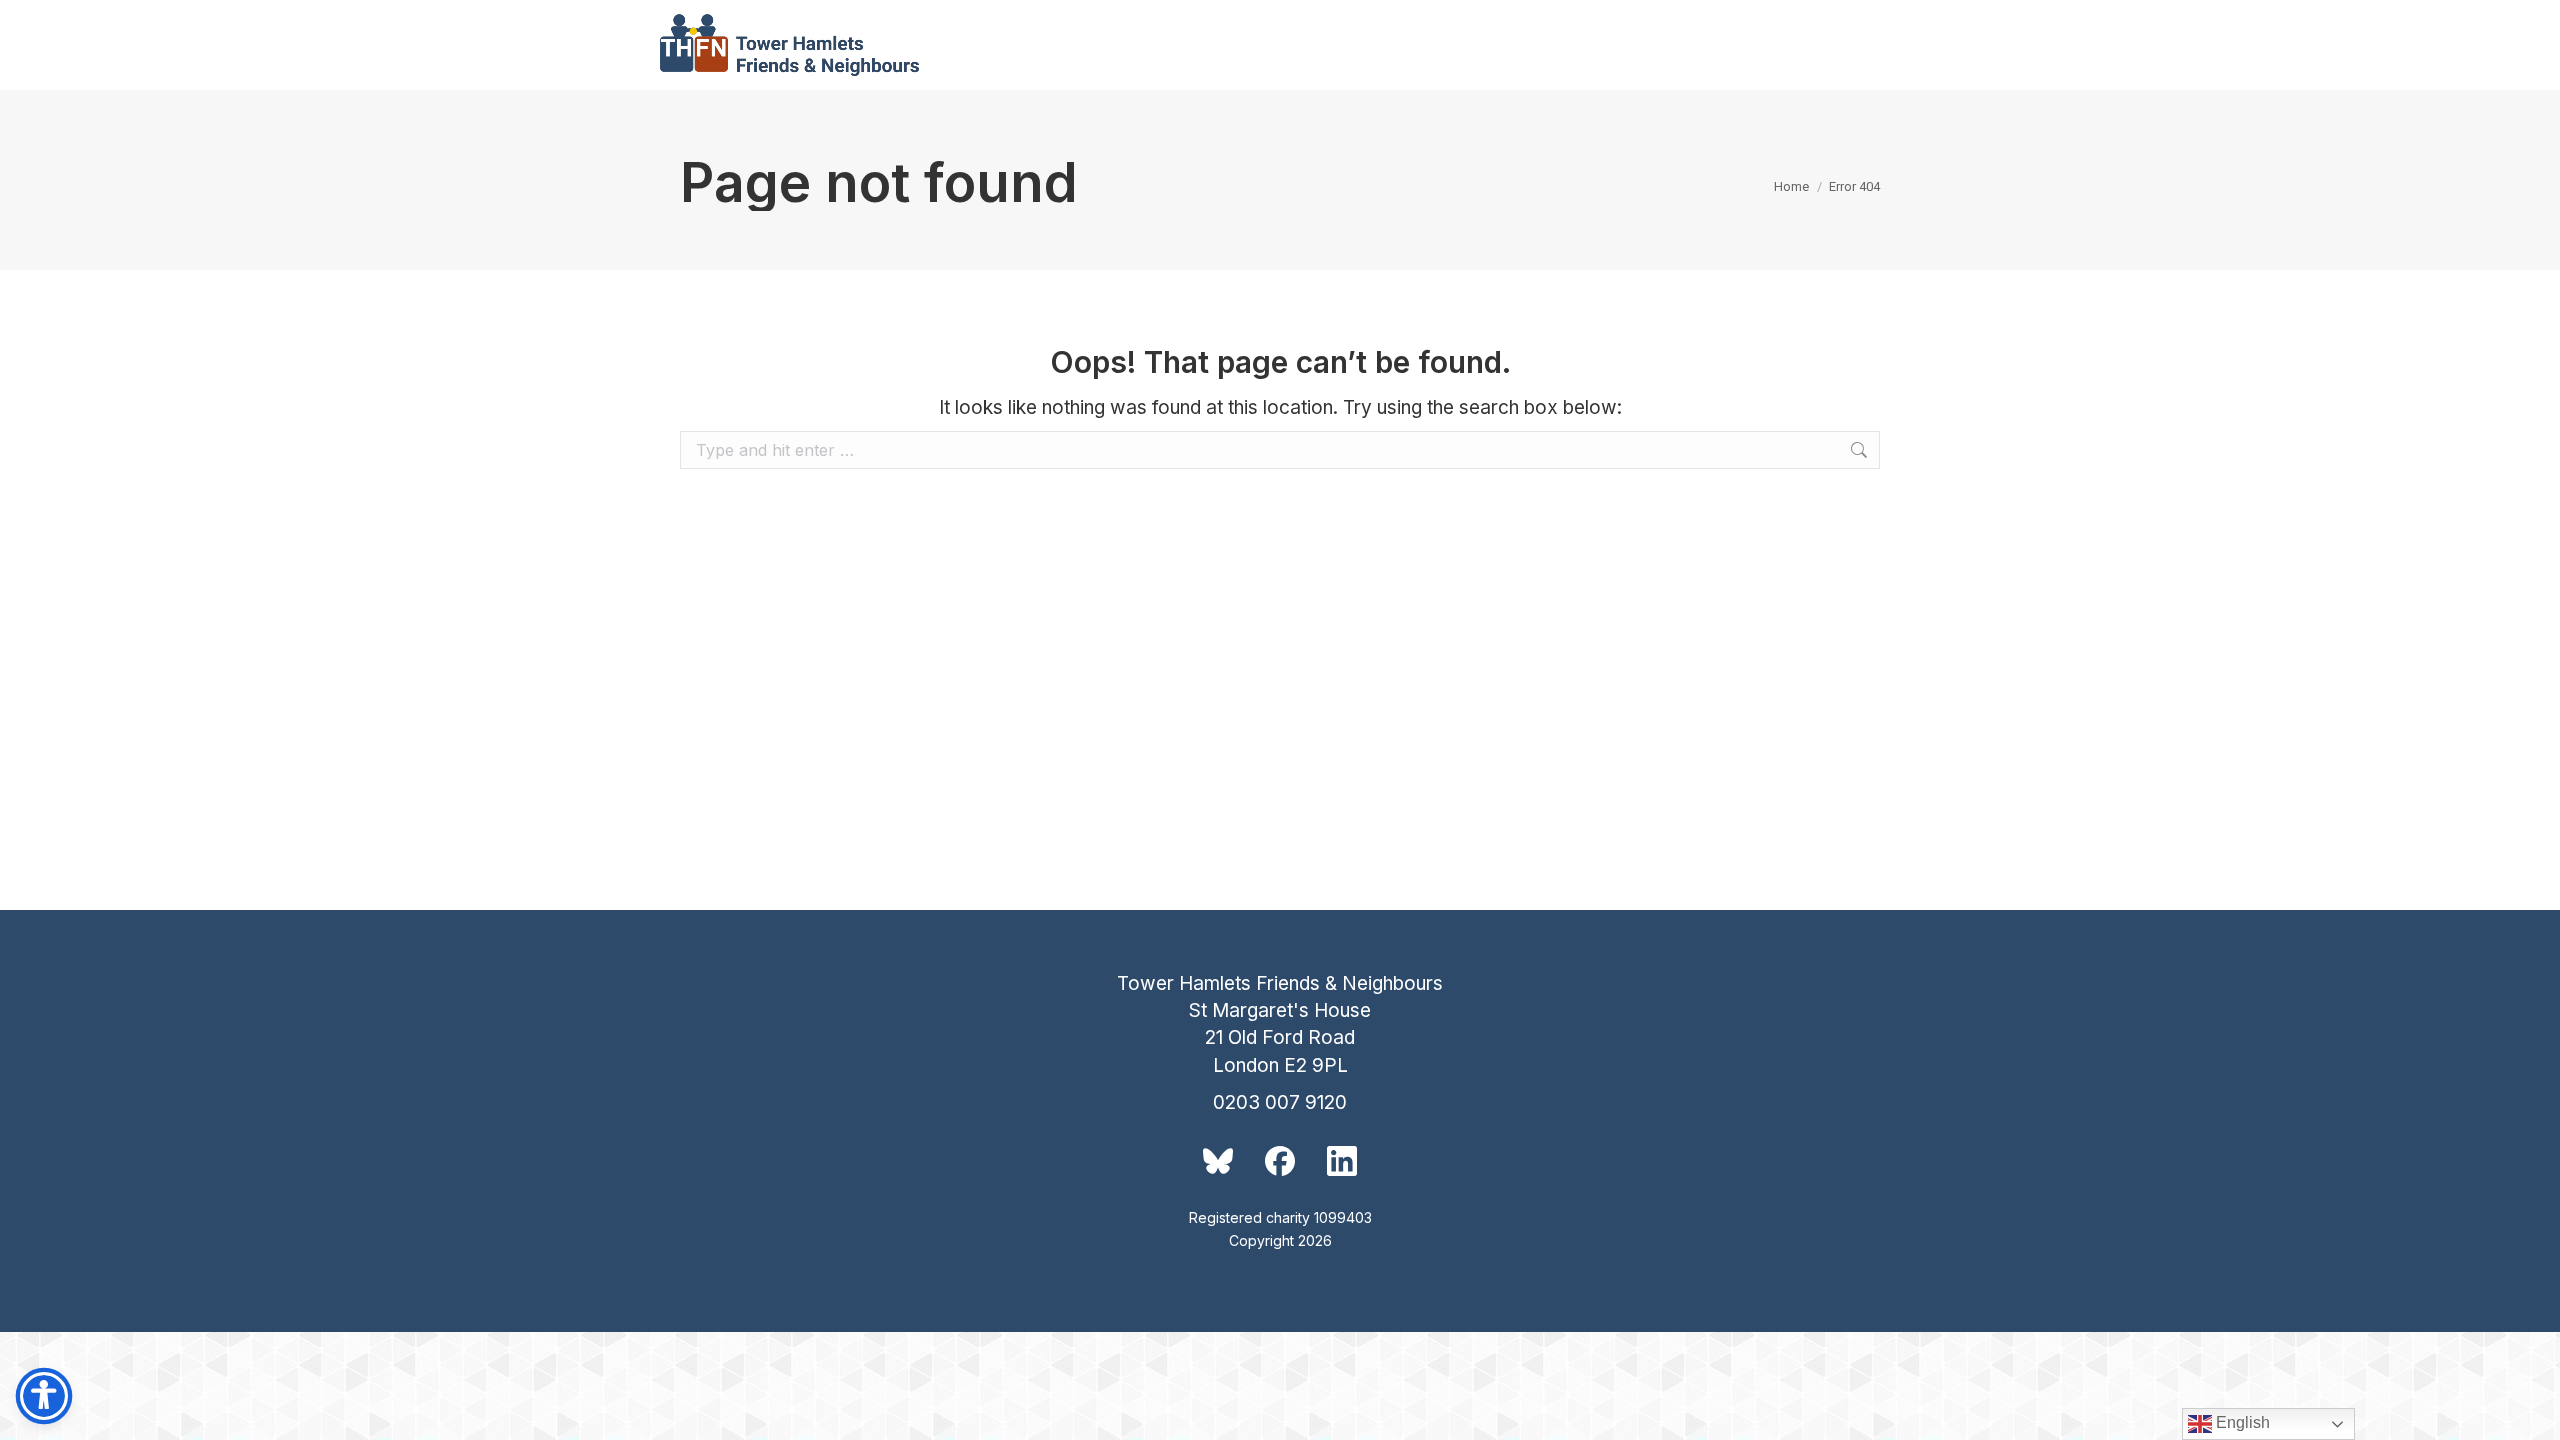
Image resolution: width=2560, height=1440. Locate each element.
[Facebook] (1280, 1161)
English (2241, 1422)
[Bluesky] (1218, 1161)
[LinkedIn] (1342, 1161)
